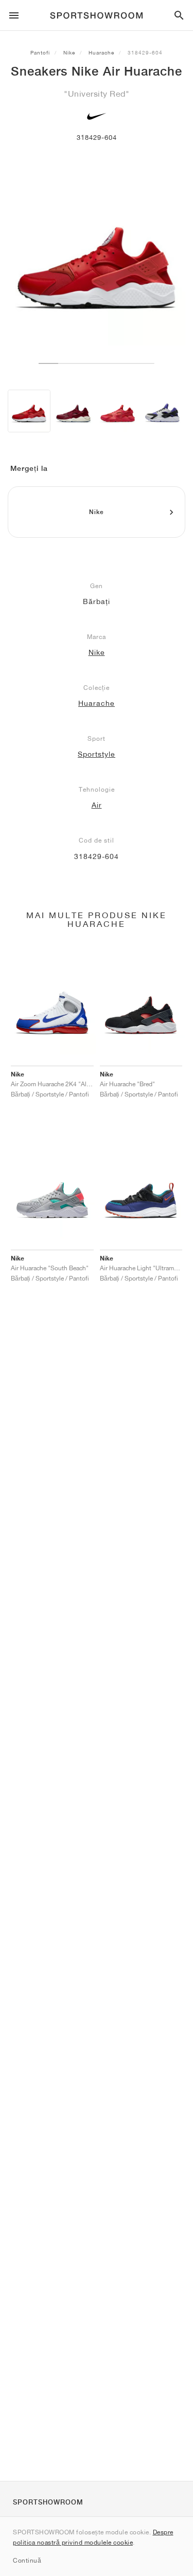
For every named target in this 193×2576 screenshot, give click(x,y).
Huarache (101, 52)
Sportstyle (97, 754)
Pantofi (40, 52)
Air (97, 805)
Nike (69, 52)
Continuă (27, 2560)
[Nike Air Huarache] (29, 411)
